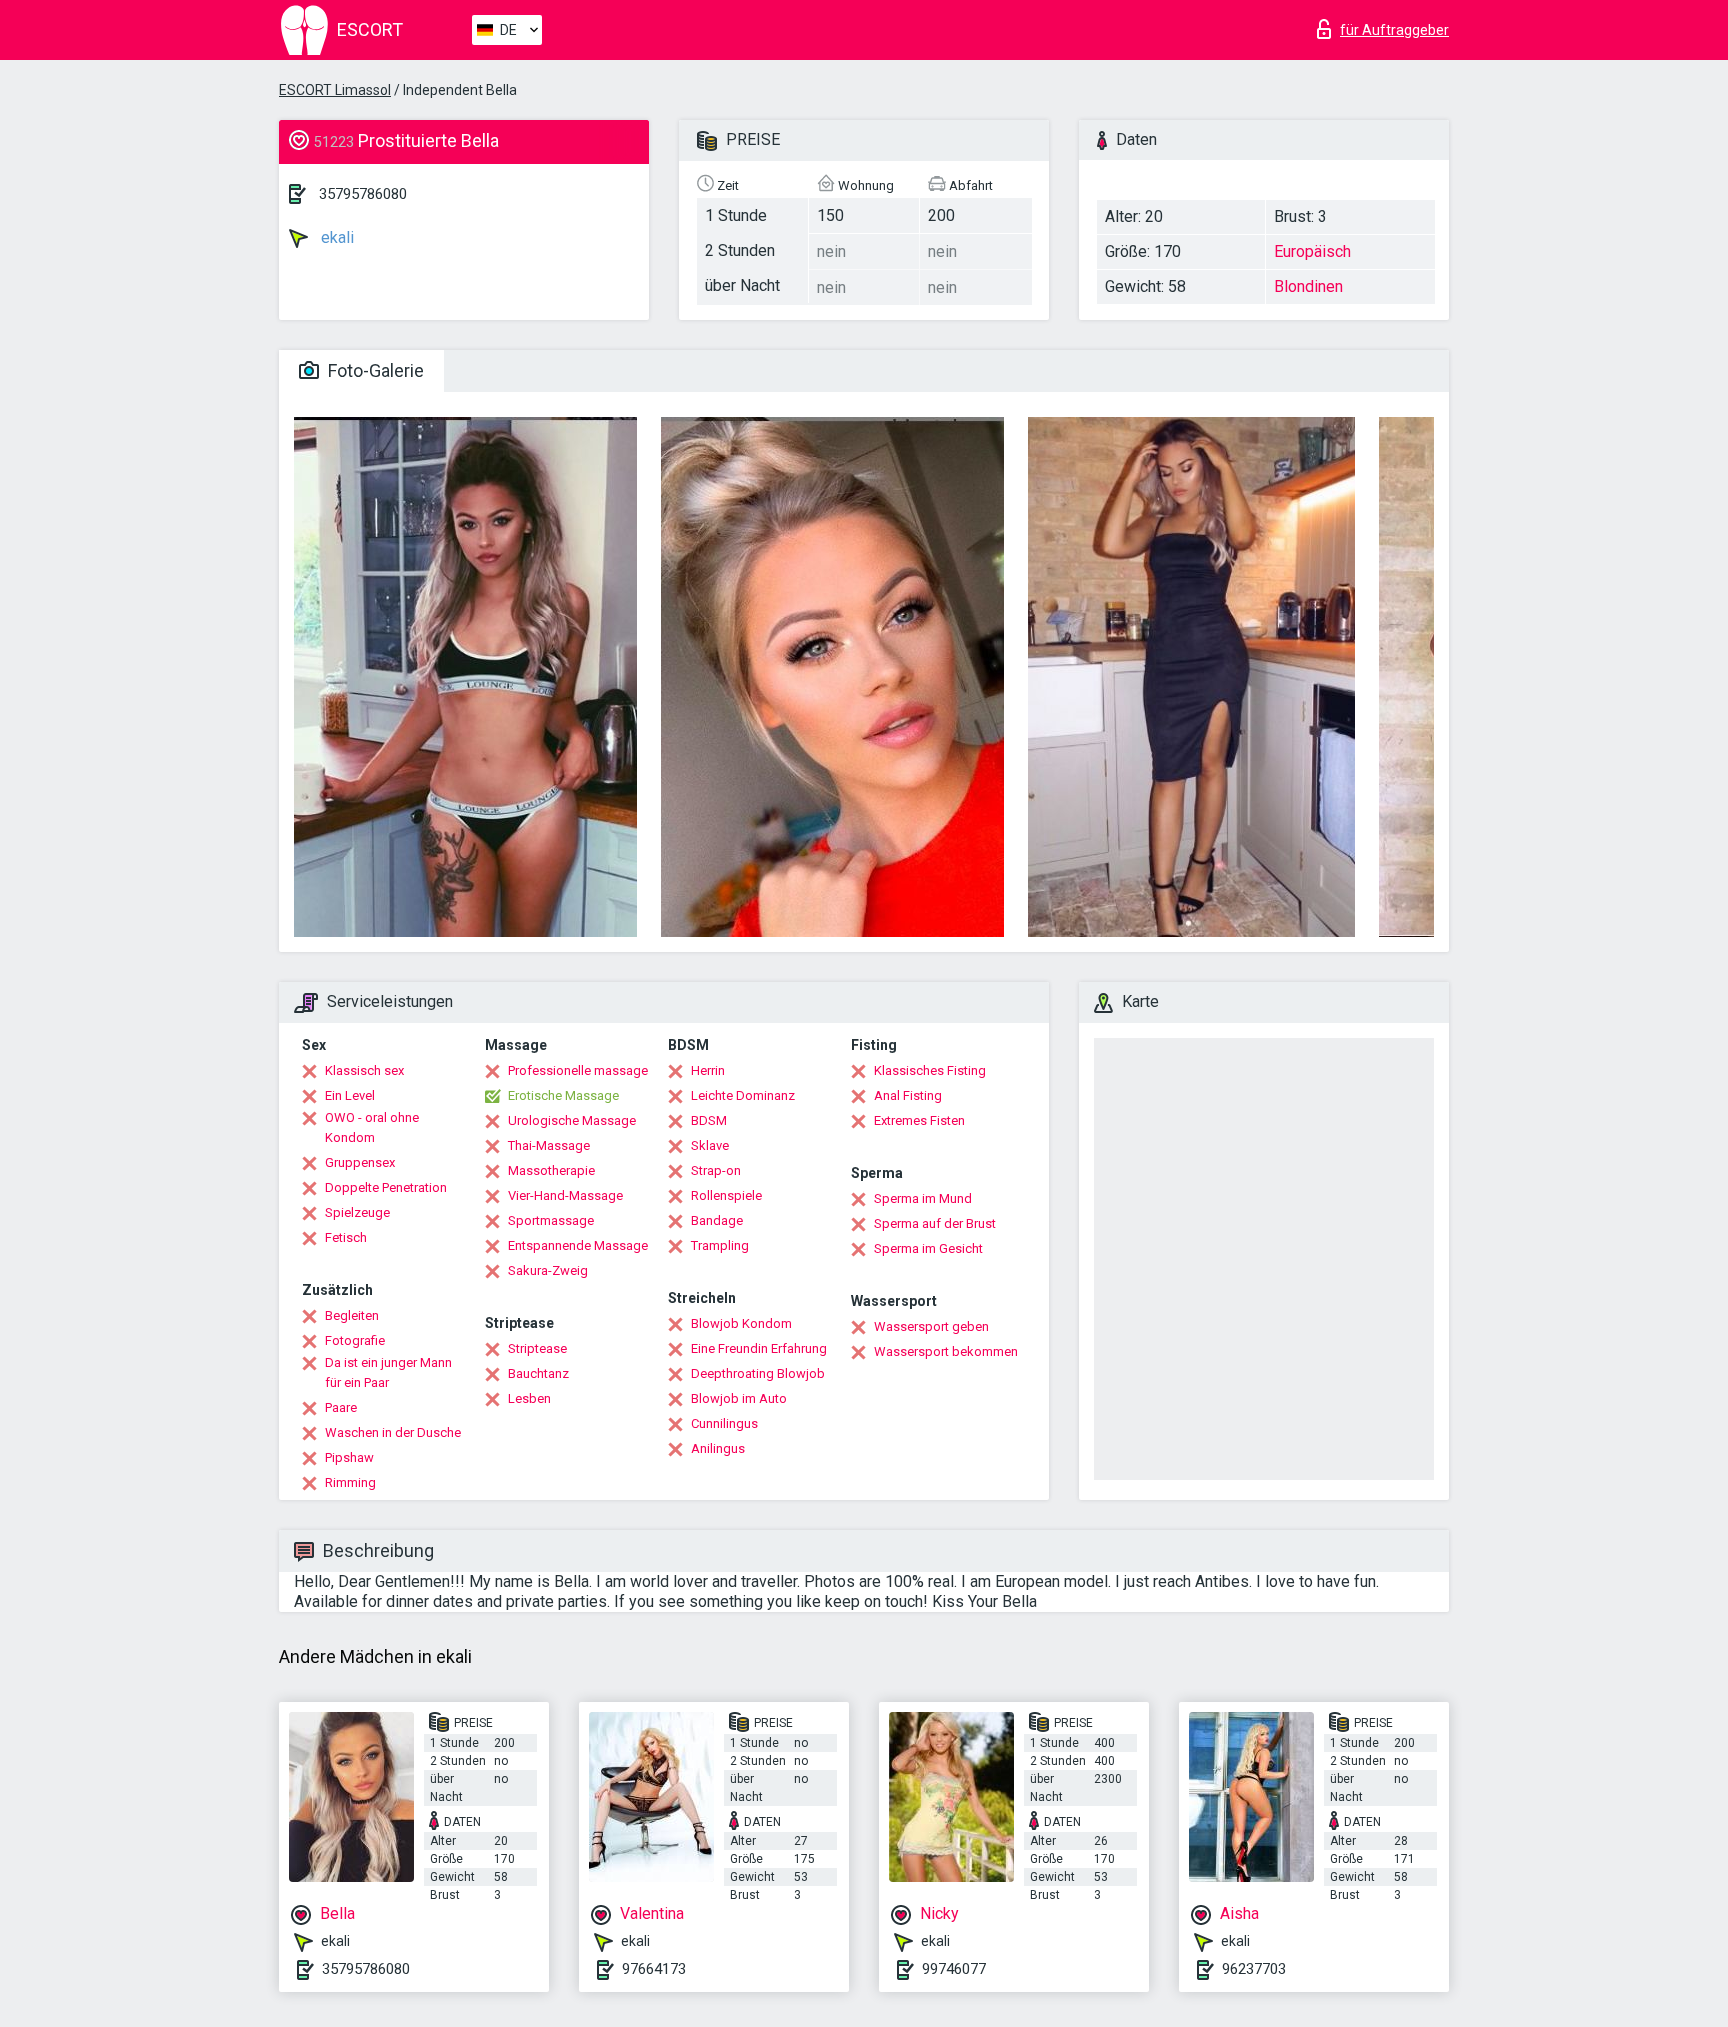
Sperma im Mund (923, 1198)
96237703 (1254, 1969)
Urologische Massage (572, 1120)
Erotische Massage (563, 1095)
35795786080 (363, 194)
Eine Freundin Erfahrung (759, 1348)
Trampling (720, 1245)
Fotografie (355, 1340)
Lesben (529, 1398)
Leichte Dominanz (743, 1095)
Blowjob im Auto (739, 1398)
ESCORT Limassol (335, 90)
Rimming (350, 1482)
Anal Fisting (908, 1095)
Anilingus (718, 1448)
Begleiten (352, 1315)
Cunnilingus (724, 1423)
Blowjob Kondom (741, 1323)
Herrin (708, 1070)
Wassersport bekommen (946, 1351)
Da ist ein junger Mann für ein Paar (388, 1372)
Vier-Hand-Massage (565, 1195)
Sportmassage (551, 1220)
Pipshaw (349, 1457)
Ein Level (350, 1095)
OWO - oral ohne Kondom (372, 1127)
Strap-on (716, 1170)
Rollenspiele (726, 1195)
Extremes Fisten (919, 1120)
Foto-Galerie (374, 370)
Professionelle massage (578, 1070)
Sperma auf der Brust (935, 1223)
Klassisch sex (364, 1070)
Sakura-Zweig (548, 1270)
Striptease (537, 1348)
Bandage (717, 1220)
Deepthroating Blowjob (758, 1373)
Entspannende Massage (578, 1245)
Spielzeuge (357, 1212)
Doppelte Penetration (386, 1187)
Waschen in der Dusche (393, 1432)
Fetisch (346, 1237)
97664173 (654, 1969)
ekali (335, 237)
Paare (341, 1407)
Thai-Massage (549, 1145)
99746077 (954, 1969)
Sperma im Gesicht (928, 1248)
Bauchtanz (538, 1373)
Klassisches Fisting (930, 1070)
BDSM (709, 1120)
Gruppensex (360, 1162)
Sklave (710, 1145)
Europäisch (1312, 251)
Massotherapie (551, 1170)
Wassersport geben (931, 1326)
